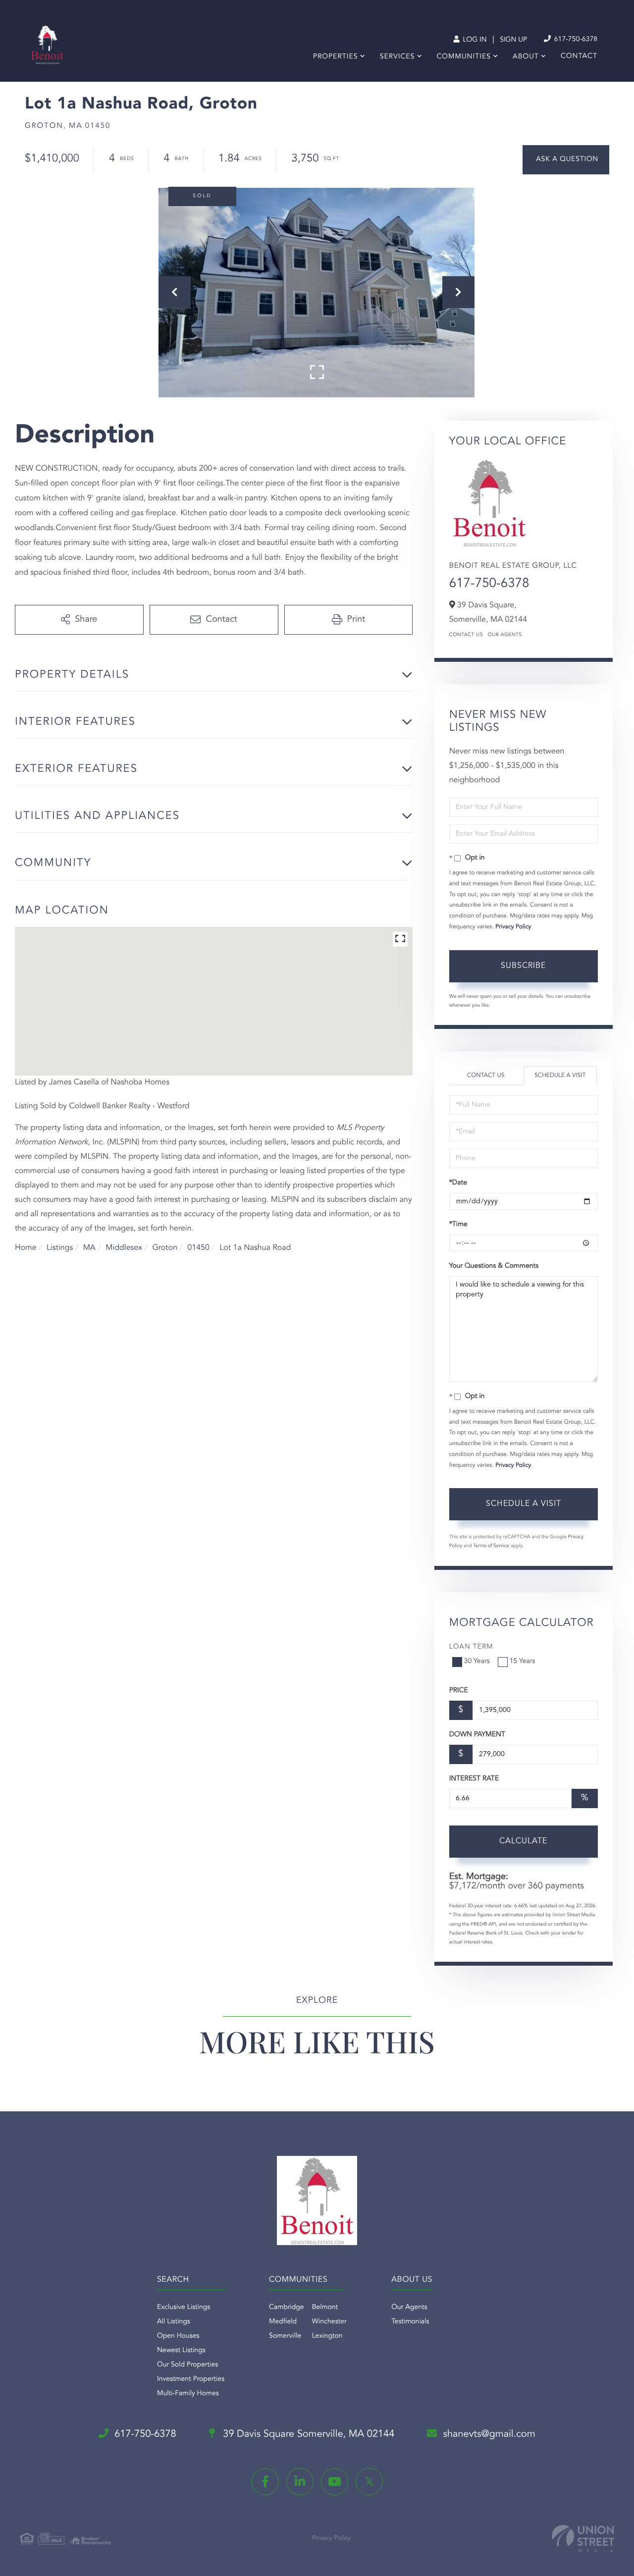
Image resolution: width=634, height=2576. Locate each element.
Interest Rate (474, 1779)
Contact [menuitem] (579, 56)
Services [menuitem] (397, 57)
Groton (165, 1248)
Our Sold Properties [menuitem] (187, 2365)
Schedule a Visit (560, 1075)
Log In (474, 40)
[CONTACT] (566, 160)
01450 (198, 1248)
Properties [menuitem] (336, 57)
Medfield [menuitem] (283, 2322)
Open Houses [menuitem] (178, 2336)
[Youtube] (335, 2482)
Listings (60, 1248)
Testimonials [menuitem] (410, 2322)
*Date (458, 1183)
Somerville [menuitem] (285, 2336)
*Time (458, 1225)
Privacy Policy (513, 927)
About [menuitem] (526, 57)
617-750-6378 (575, 40)
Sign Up (513, 40)
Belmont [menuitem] (325, 2308)
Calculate (523, 1841)
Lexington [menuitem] (327, 2336)
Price (459, 1691)
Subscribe (523, 966)
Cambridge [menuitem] (287, 2308)
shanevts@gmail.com (489, 2434)
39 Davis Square (308, 2434)
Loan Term (471, 1647)
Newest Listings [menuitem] (181, 2351)
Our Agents (505, 635)
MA (89, 1248)
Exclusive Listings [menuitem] (184, 2308)
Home (26, 1248)
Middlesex (124, 1248)
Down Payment (477, 1735)
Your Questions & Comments (494, 1266)
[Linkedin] (300, 2482)
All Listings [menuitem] (174, 2322)
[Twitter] (369, 2482)
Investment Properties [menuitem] (191, 2379)
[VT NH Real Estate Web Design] (583, 2539)
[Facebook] (265, 2482)
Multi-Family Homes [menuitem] (188, 2394)
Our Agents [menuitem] (409, 2308)
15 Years (523, 1662)
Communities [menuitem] (464, 57)
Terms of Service (491, 1546)
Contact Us (466, 635)
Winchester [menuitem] (329, 2322)
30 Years (477, 1662)
